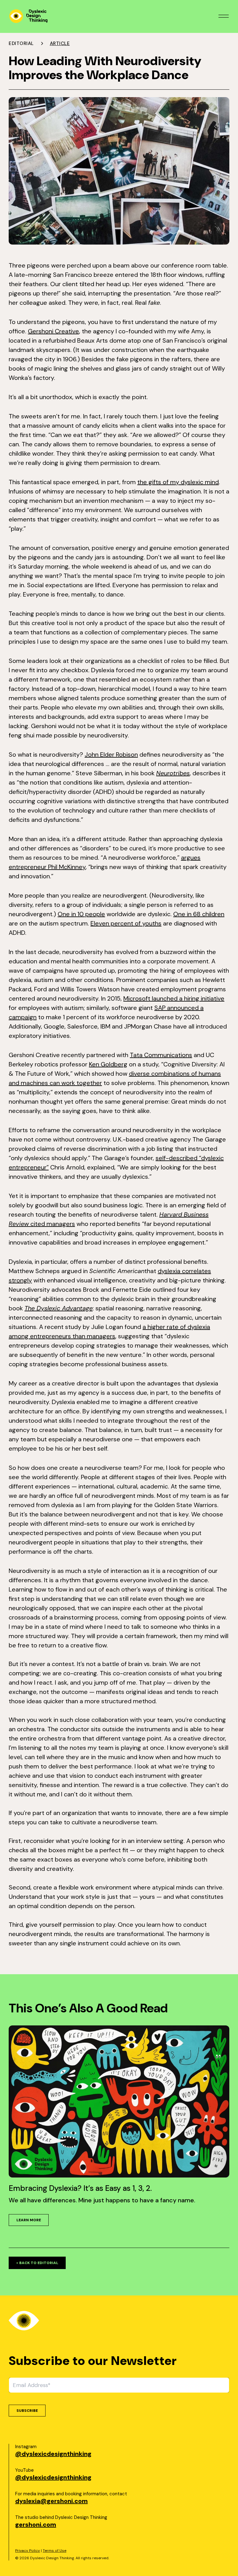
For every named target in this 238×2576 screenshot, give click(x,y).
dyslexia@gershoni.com (51, 2501)
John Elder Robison (111, 754)
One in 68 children (199, 914)
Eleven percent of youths (126, 923)
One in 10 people (81, 914)
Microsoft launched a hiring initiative (174, 998)
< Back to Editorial (37, 2263)
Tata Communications (161, 1055)
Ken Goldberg (108, 1064)
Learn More (29, 2220)
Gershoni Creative (53, 331)
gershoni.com (36, 2524)
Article (60, 43)
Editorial (21, 43)
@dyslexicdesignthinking (53, 2454)
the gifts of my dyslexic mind (178, 482)
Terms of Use (55, 2551)
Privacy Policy (28, 2551)
